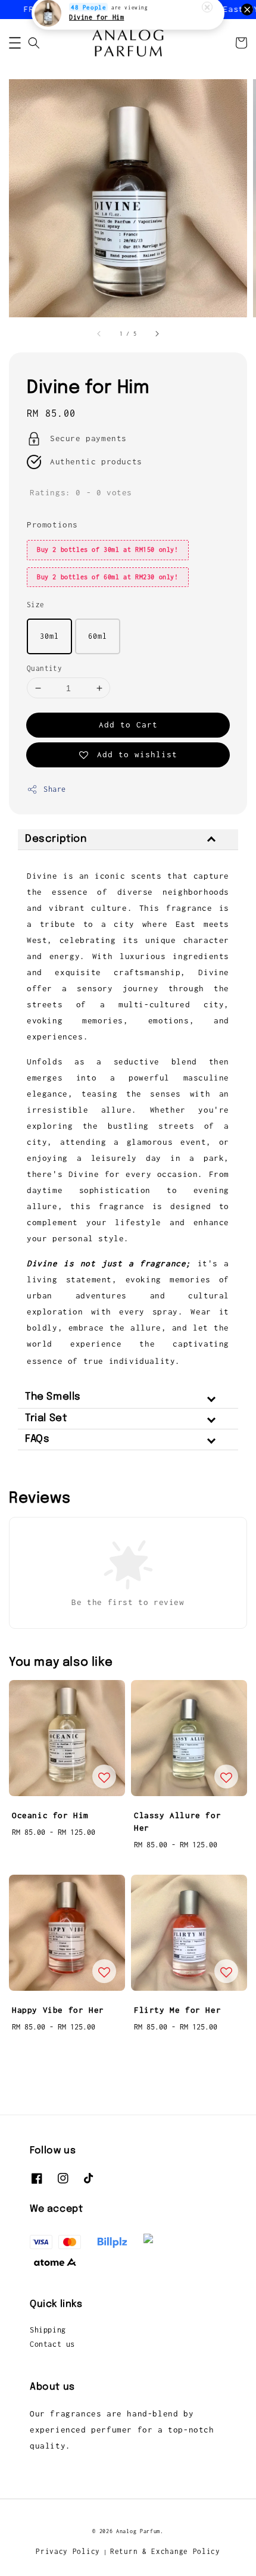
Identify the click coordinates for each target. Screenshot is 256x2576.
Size (36, 605)
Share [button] (55, 789)
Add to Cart (128, 725)
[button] (15, 43)
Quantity (44, 668)
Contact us (52, 2344)
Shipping (48, 2330)
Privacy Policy (68, 2551)
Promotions (52, 524)
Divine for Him (96, 26)
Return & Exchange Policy (165, 2551)
